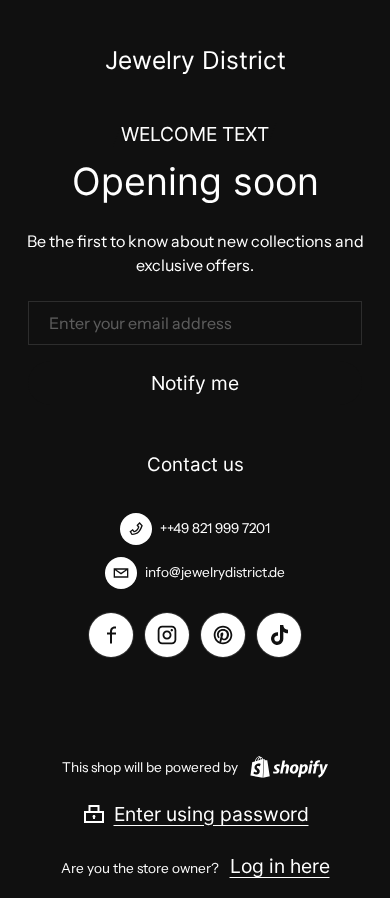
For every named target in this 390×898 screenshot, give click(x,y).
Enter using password (211, 814)
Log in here (280, 866)
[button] (195, 814)
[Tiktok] (279, 635)
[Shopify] (285, 767)
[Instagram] (167, 635)
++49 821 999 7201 (215, 528)
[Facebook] (111, 635)
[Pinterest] (223, 635)
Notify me (195, 383)
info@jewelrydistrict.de (215, 572)
